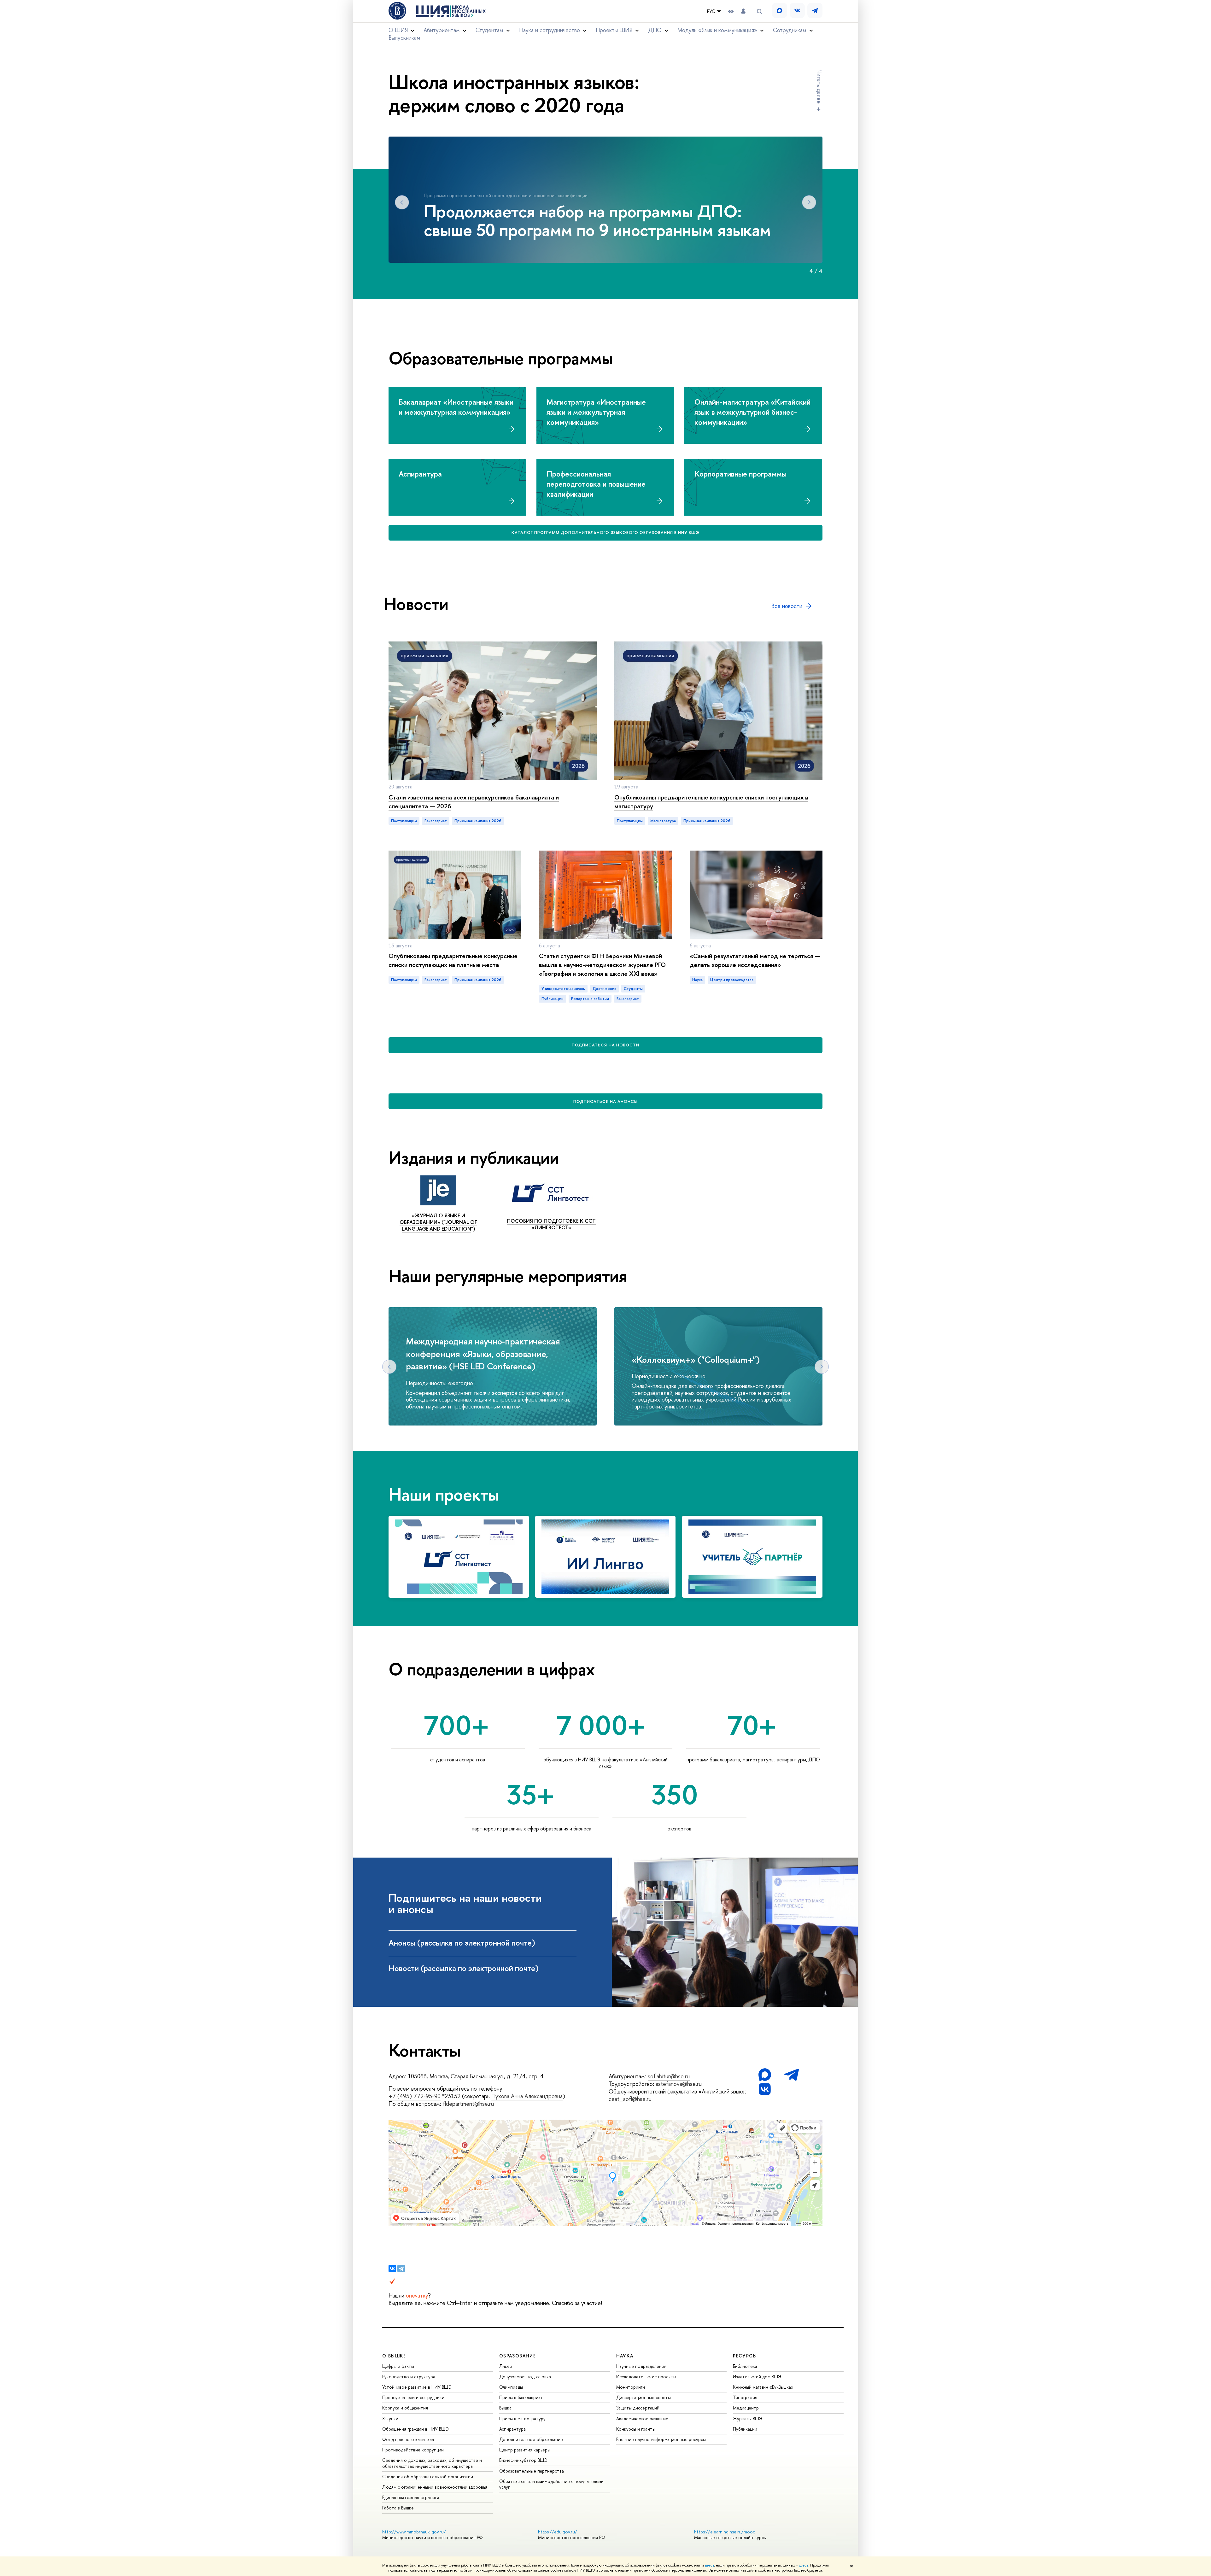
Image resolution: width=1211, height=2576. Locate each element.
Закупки (390, 2418)
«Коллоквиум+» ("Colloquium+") (696, 1360)
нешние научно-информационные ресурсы (661, 2439)
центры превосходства (732, 980)
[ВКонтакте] (392, 2269)
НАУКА (625, 2356)
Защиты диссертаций (638, 2408)
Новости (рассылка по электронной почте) (465, 1968)
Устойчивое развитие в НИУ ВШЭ (417, 2387)
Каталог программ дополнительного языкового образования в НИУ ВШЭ (606, 532)
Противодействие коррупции (413, 2450)
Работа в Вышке (398, 2508)
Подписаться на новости (605, 1045)
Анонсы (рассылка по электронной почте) (463, 1943)
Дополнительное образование (531, 2439)
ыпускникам (404, 38)
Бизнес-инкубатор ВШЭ (523, 2460)
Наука (697, 980)
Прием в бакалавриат (521, 2397)
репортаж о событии (590, 999)
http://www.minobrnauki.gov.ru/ (414, 2532)
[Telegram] (401, 2269)
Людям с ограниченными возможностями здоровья (435, 2487)
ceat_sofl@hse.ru (630, 2099)
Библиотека (745, 2366)
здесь (709, 2565)
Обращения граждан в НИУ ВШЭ (415, 2429)
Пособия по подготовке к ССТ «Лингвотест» (551, 1224)
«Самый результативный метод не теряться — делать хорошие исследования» (755, 960)
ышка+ (507, 2408)
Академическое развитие (642, 2418)
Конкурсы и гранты (636, 2429)
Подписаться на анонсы (606, 1101)
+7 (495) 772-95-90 (415, 2096)
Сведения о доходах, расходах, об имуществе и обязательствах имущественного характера (432, 2463)
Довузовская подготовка (525, 2377)
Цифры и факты (398, 2366)
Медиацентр (746, 2408)
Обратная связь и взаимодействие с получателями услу (551, 2484)
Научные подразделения (641, 2366)
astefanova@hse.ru (679, 2084)
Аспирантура (512, 2429)
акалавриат (436, 821)
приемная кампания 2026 (478, 821)
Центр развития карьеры (525, 2450)
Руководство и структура (409, 2377)
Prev (402, 202)
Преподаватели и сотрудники (413, 2397)
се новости (787, 606)
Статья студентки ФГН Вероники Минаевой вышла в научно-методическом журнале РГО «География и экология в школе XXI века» (602, 965)
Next (809, 202)
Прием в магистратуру (522, 2418)
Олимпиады (511, 2387)
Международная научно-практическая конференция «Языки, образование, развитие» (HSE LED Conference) (483, 1354)
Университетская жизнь (563, 989)
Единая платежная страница (411, 2497)
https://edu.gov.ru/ (558, 2532)
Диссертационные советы (644, 2397)
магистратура (663, 821)
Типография (745, 2397)
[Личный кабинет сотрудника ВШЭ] (743, 11)
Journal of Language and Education (439, 1225)
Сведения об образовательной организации (428, 2476)
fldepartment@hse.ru (468, 2104)
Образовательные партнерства (532, 2471)
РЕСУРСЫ (745, 2356)
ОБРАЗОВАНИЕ (518, 2356)
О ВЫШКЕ (394, 2356)
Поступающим (404, 821)
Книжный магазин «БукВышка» (763, 2387)
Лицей (506, 2366)
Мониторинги (631, 2387)
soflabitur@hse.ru (669, 2076)
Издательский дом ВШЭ (757, 2377)
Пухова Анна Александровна (527, 2096)
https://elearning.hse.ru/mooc (725, 2532)
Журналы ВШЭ (748, 2418)
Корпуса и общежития (405, 2408)
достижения (604, 989)
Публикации (745, 2429)
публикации (553, 999)
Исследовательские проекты (646, 2377)
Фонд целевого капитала (408, 2439)
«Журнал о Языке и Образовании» (432, 1219)
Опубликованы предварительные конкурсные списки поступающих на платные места (453, 960)
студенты (633, 989)
